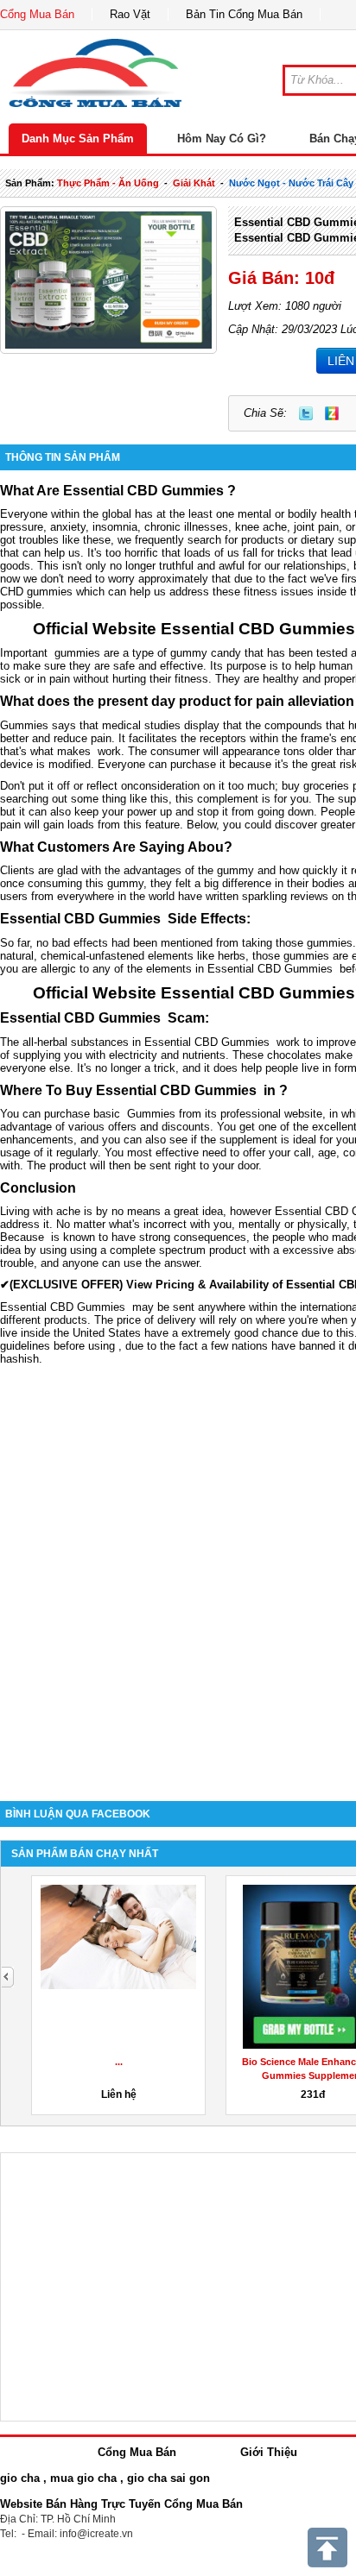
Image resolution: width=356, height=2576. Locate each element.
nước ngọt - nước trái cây (291, 183)
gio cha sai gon (168, 2478)
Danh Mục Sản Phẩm (78, 139)
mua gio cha (83, 2478)
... (119, 2062)
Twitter (306, 413)
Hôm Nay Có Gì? (222, 139)
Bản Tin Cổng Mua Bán (244, 14)
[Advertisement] (178, 1581)
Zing (332, 413)
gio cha (20, 2478)
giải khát (194, 183)
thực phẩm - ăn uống (108, 183)
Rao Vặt (130, 14)
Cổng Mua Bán (37, 14)
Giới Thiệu (269, 2452)
